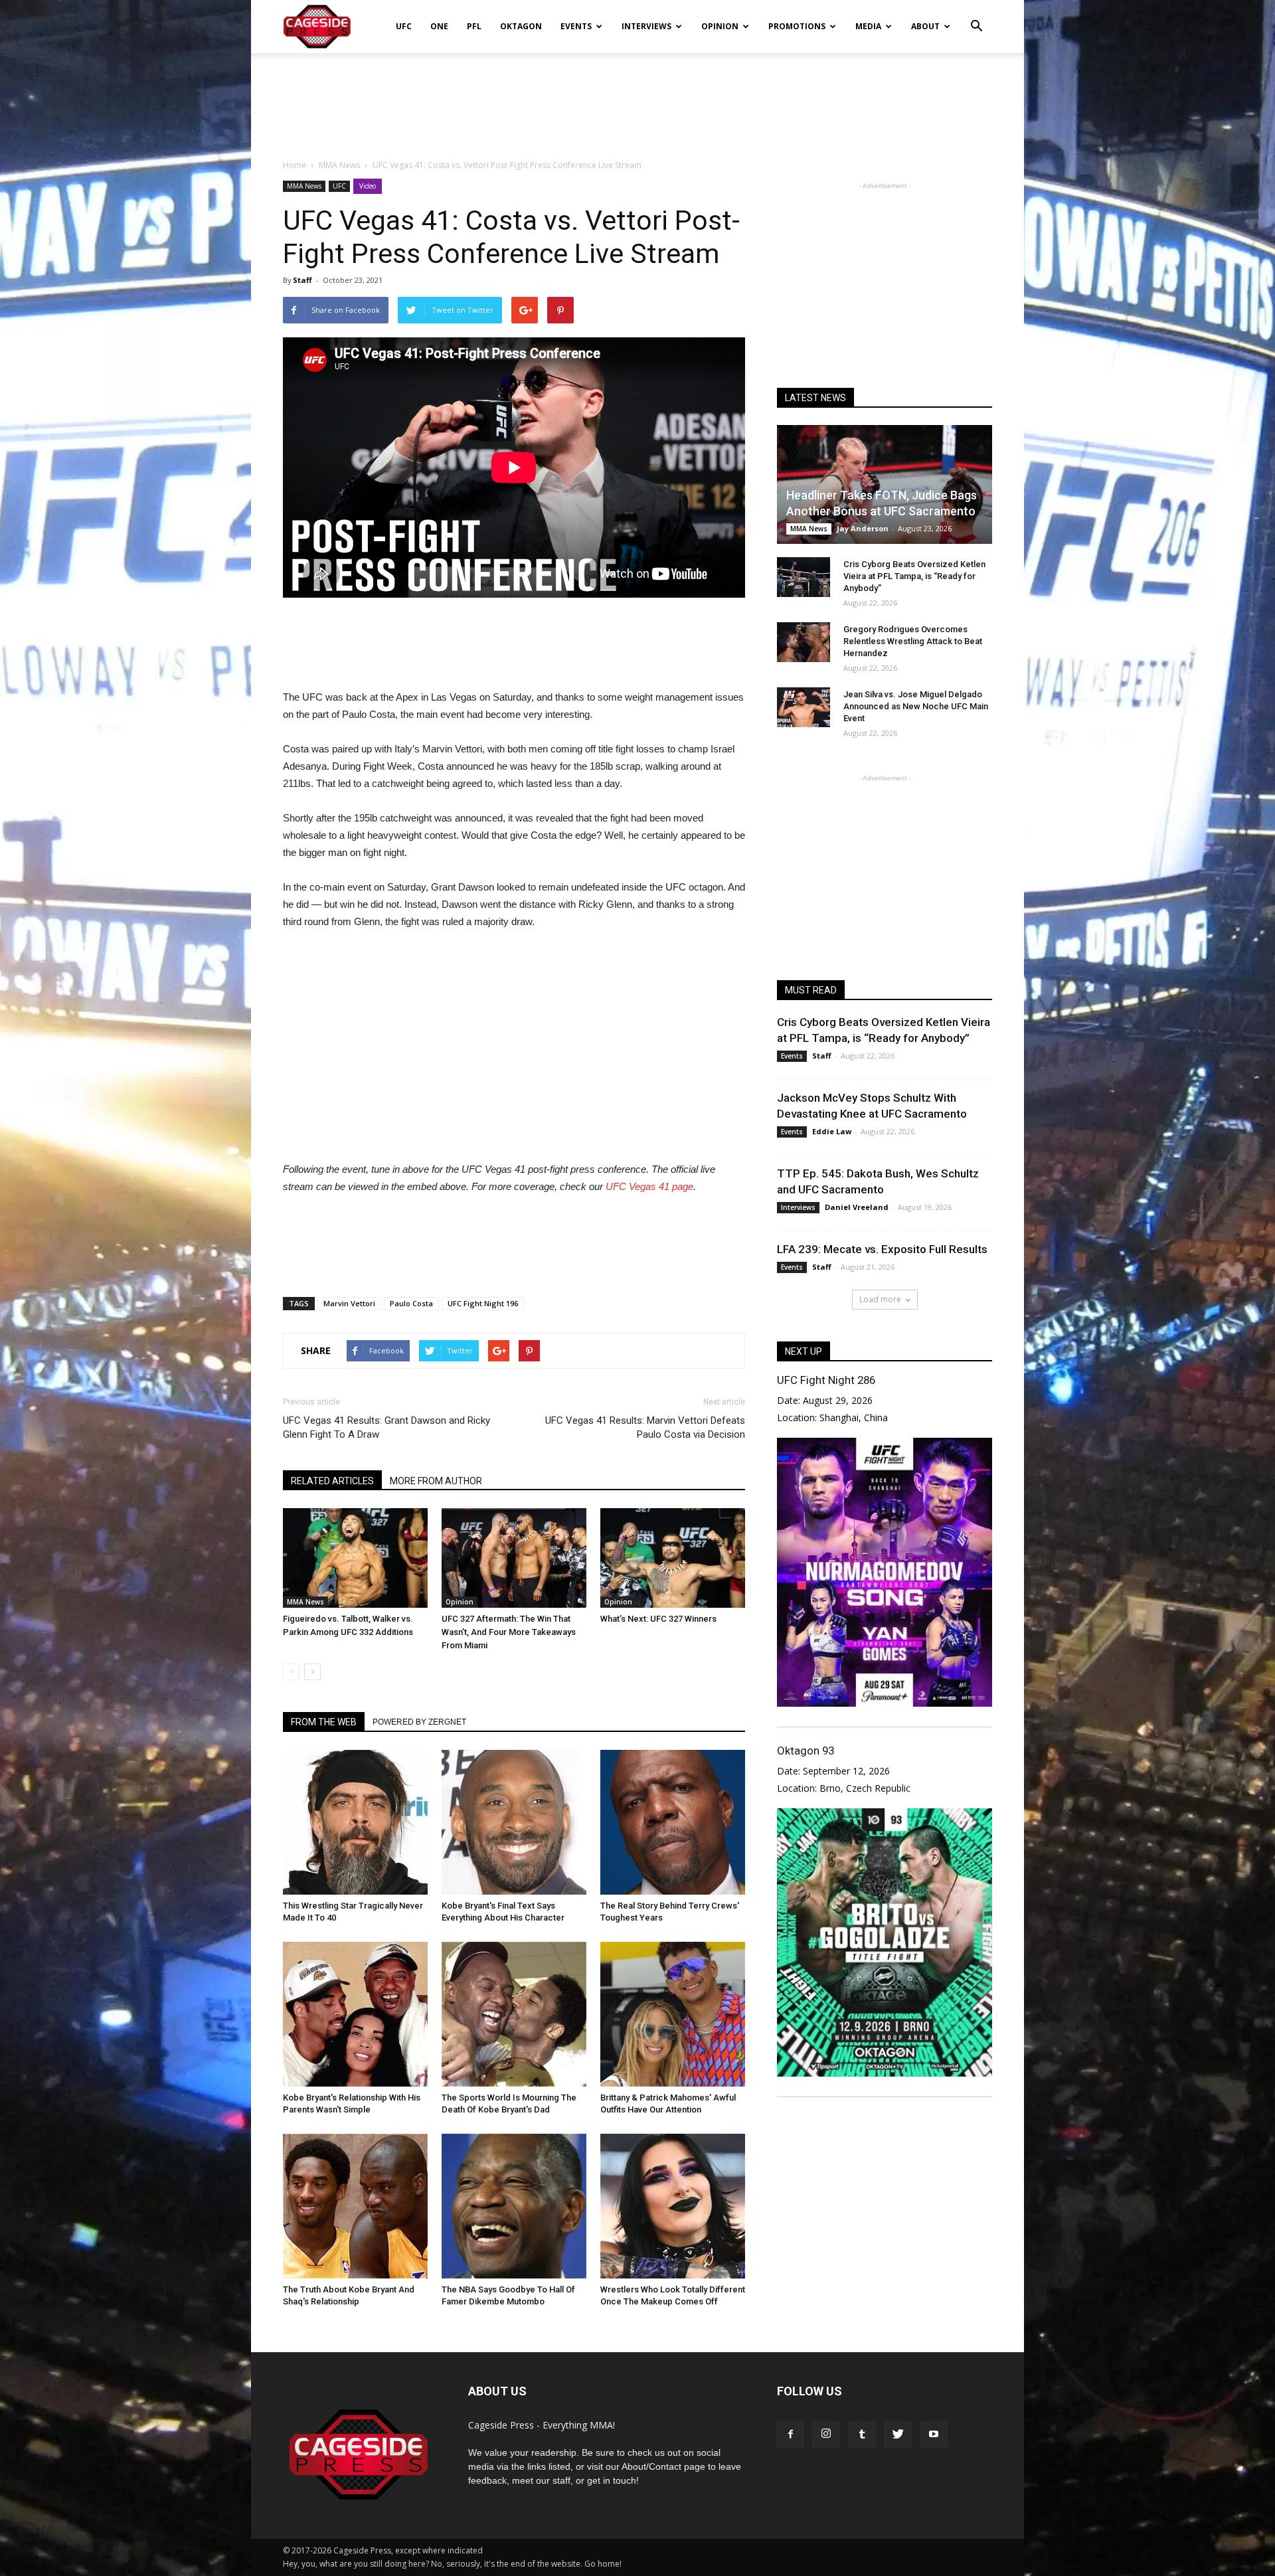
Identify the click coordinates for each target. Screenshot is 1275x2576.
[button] (976, 17)
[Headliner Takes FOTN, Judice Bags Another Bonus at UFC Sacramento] (885, 484)
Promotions (797, 26)
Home (295, 165)
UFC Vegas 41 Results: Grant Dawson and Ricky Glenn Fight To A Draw (386, 1427)
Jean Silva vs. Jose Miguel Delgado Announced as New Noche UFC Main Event (916, 706)
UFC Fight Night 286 (826, 1380)
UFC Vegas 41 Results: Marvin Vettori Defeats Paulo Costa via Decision (645, 1427)
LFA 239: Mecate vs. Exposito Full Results (882, 1249)
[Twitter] (898, 2435)
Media (868, 26)
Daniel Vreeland (857, 1207)
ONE (439, 26)
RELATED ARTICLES (332, 1481)
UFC (404, 26)
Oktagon (521, 26)
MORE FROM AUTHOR (436, 1481)
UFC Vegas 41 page (649, 1186)
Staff (302, 280)
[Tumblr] (862, 2435)
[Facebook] (790, 2435)
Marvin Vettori (349, 1303)
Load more (880, 1299)
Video (368, 186)
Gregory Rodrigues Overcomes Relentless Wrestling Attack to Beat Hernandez (913, 641)
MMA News (304, 186)
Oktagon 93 (806, 1751)
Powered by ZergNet (419, 1722)
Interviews (646, 26)
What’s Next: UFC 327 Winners (658, 1619)
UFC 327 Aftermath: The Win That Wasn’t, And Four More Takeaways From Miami (509, 1632)
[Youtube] (934, 2435)
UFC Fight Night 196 (483, 1303)
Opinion (720, 26)
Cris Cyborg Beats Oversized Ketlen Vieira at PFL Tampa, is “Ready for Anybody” (914, 576)
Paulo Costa (411, 1303)
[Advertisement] (637, 99)
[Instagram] (826, 2435)
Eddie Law (832, 1131)
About (925, 26)
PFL (474, 26)
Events (576, 26)
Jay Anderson (863, 528)
